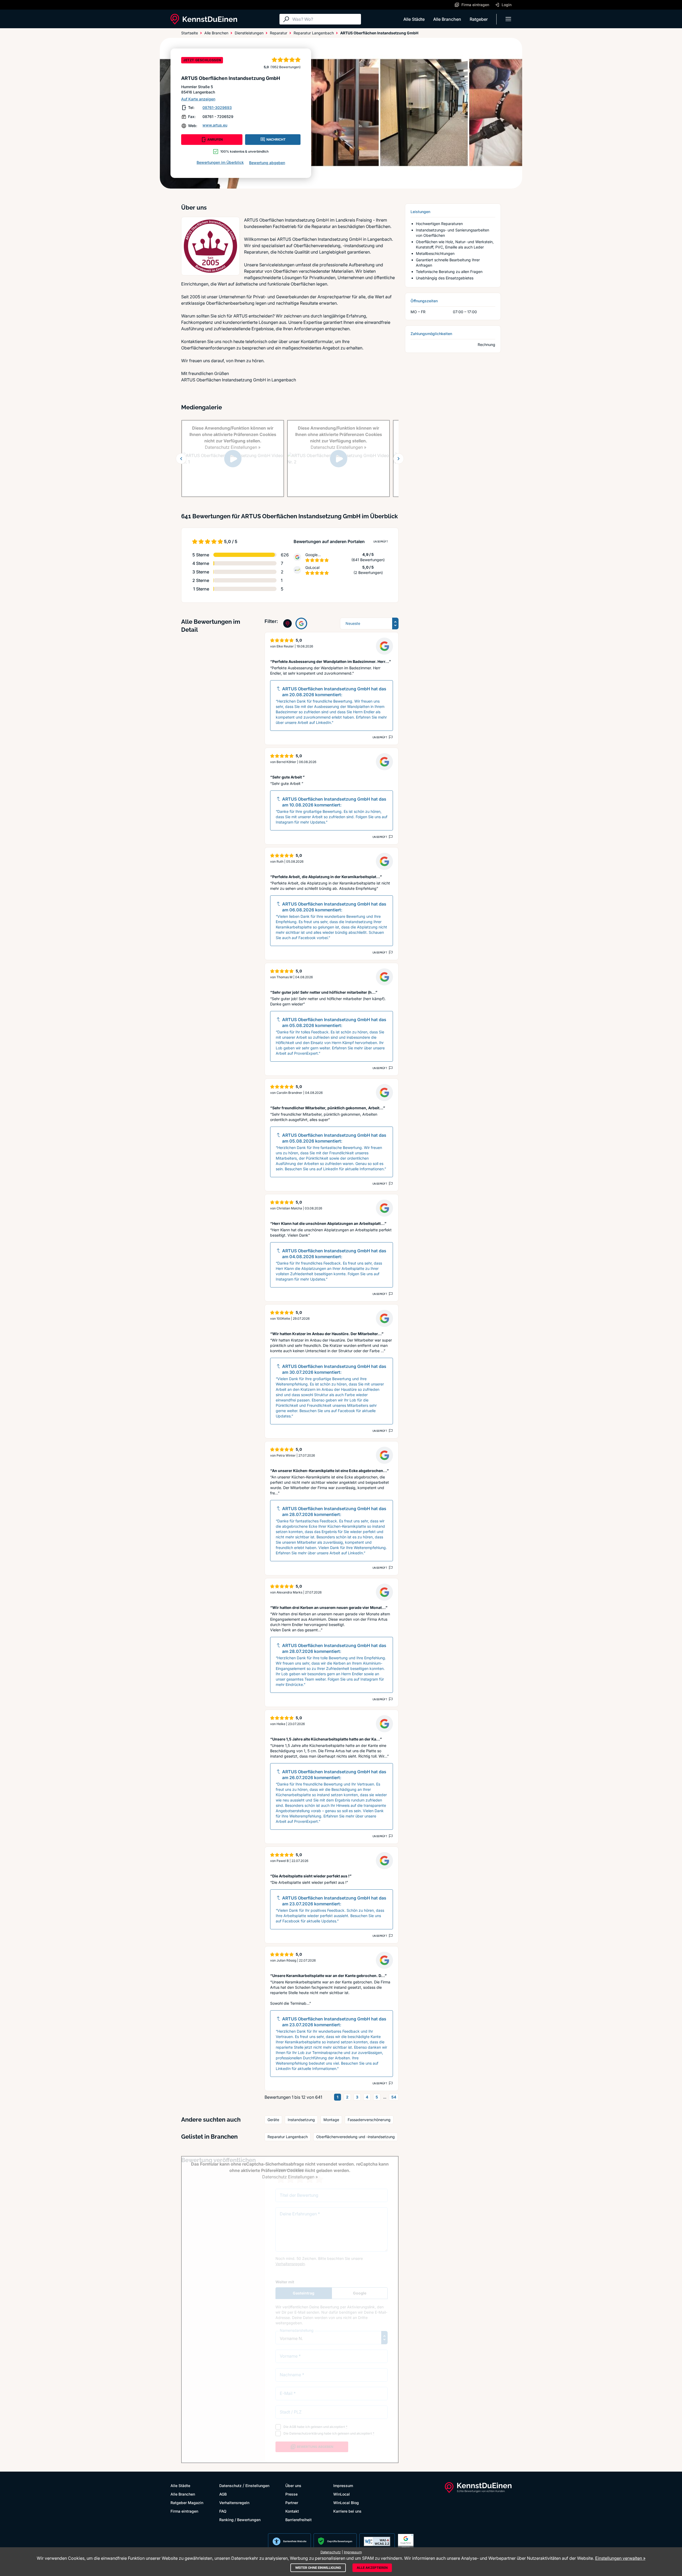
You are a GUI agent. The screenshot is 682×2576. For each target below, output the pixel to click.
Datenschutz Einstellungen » (233, 447)
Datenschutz (230, 2486)
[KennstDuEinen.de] (204, 19)
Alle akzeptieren (372, 2568)
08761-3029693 (217, 107)
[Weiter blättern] (399, 459)
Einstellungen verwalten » (620, 2558)
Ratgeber (479, 19)
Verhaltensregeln (234, 2503)
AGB (223, 2494)
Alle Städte (414, 19)
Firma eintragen (184, 2511)
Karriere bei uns (347, 2511)
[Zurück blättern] (181, 459)
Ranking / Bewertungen (240, 2520)
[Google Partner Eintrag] (406, 2541)
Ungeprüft (381, 541)
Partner (292, 2503)
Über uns (293, 2486)
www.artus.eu (215, 125)
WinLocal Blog (346, 2503)
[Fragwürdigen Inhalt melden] (390, 737)
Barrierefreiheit (299, 2520)
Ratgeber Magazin (187, 2503)
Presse (291, 2494)
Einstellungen (257, 2486)
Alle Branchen (447, 19)
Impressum (343, 2486)
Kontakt (292, 2511)
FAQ (223, 2511)
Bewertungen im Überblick (220, 162)
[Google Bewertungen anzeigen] (301, 623)
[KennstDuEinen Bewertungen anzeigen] (287, 623)
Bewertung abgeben (267, 163)
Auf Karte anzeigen (198, 99)
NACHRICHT (276, 139)
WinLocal (342, 2494)
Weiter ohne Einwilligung (318, 2568)
